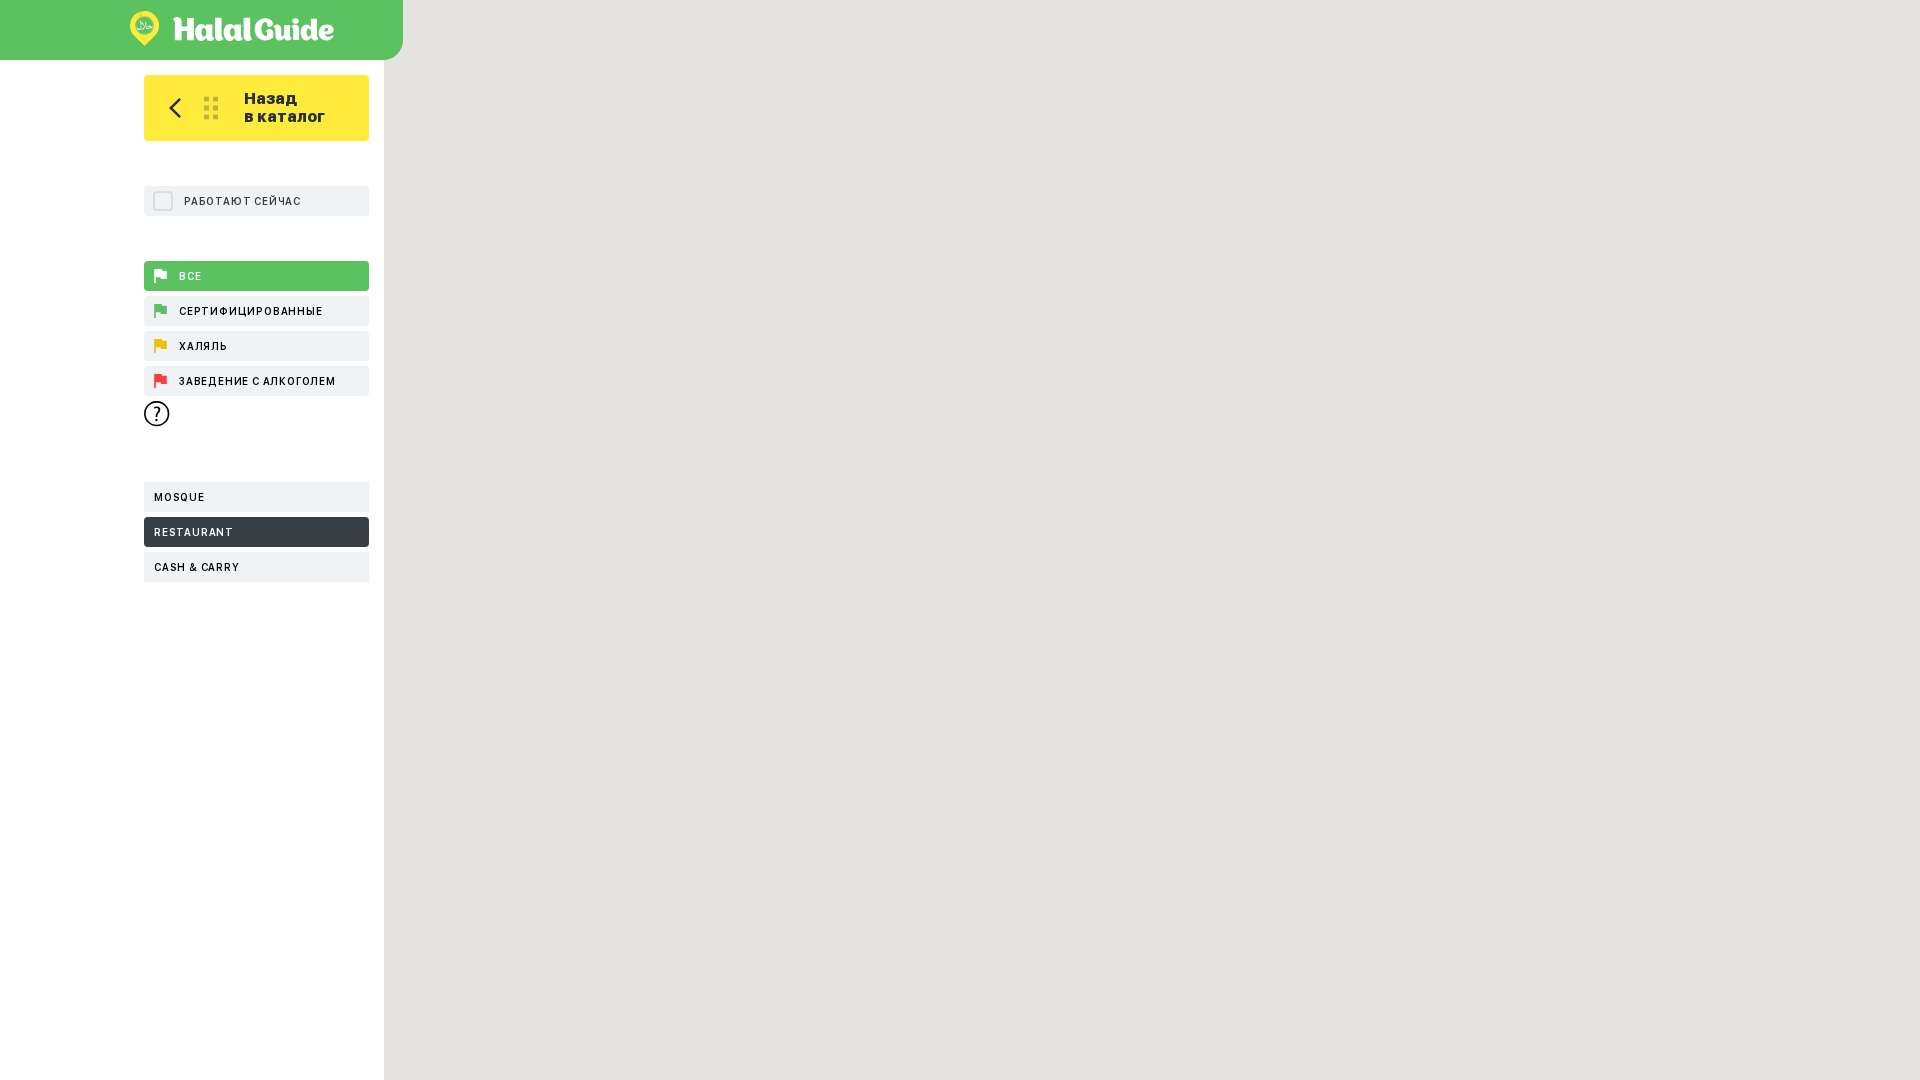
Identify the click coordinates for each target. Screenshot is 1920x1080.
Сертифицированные (251, 311)
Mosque (179, 497)
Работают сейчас (242, 201)
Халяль (203, 346)
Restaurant (194, 532)
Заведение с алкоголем (257, 381)
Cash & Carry (197, 567)
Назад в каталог (284, 107)
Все (190, 276)
